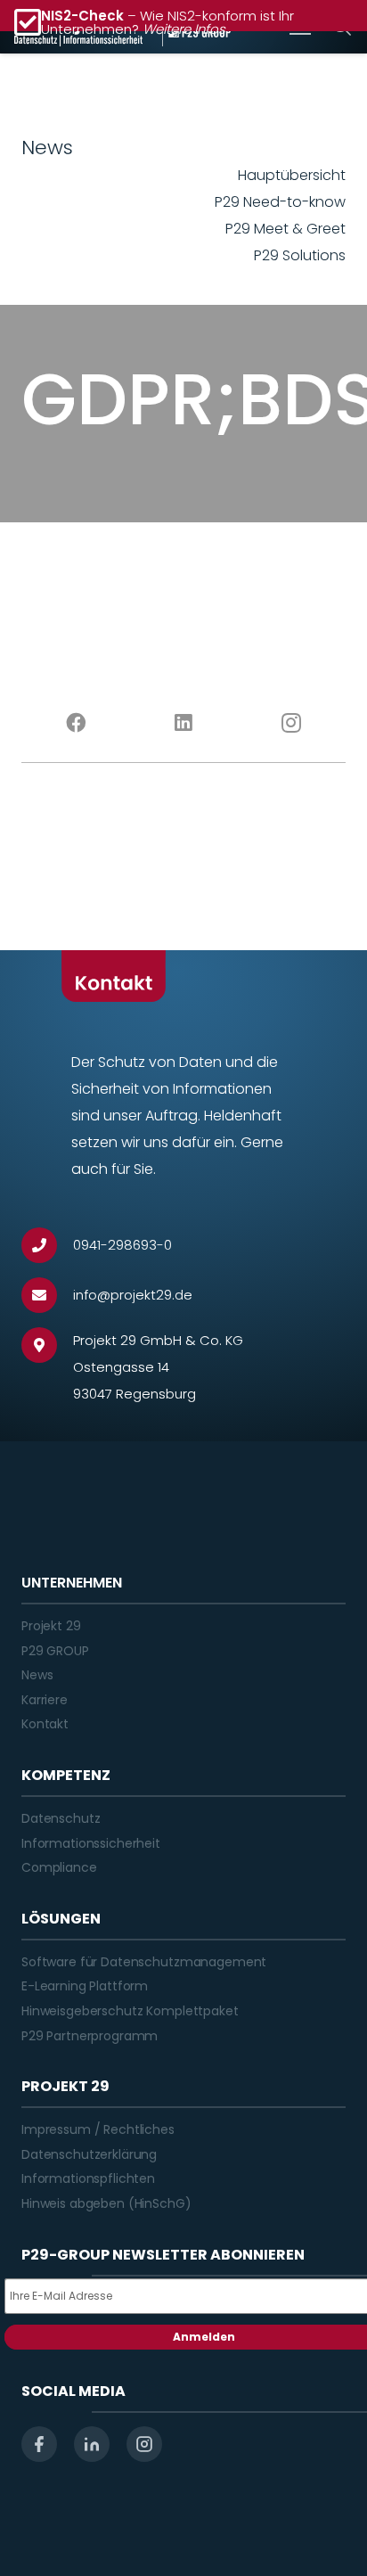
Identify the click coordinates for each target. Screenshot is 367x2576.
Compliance (59, 1867)
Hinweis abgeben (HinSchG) (106, 2203)
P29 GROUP (55, 1651)
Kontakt (45, 1724)
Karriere (45, 1700)
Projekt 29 (51, 1626)
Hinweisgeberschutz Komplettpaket (130, 2011)
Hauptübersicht (292, 175)
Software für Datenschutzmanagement (144, 1962)
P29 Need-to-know (280, 202)
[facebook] (39, 2444)
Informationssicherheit (91, 1843)
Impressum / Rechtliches (98, 2129)
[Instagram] (292, 723)
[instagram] (144, 2444)
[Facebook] (75, 723)
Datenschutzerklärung (89, 2154)
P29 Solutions (300, 255)
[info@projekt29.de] (47, 1295)
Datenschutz (61, 1818)
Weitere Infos (184, 29)
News (37, 1675)
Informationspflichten (88, 2178)
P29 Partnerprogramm (90, 2036)
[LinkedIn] (183, 723)
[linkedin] (92, 2444)
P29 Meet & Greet (285, 229)
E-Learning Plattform (85, 1986)
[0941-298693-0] (47, 1245)
